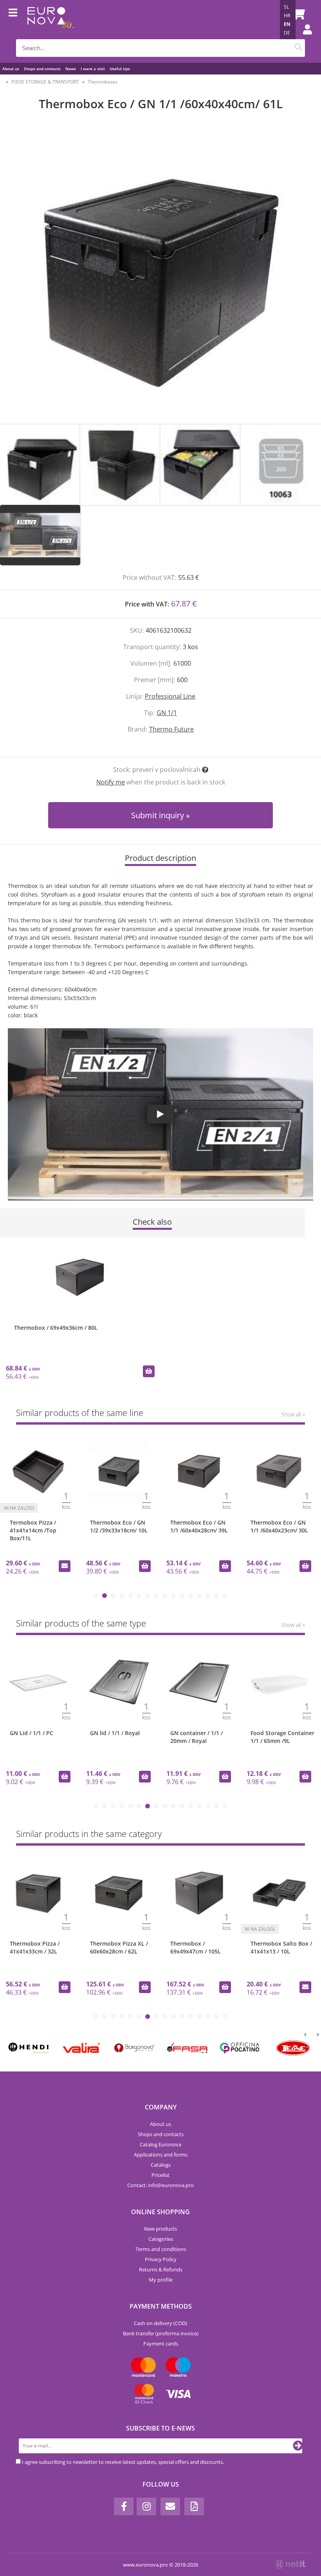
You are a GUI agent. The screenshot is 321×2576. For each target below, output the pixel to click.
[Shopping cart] (297, 14)
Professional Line (170, 696)
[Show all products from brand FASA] (187, 2048)
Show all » (293, 1414)
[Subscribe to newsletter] (298, 2446)
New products (160, 2229)
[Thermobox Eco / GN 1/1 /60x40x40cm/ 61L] (160, 276)
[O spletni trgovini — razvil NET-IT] (290, 2564)
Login (303, 37)
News (71, 69)
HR (287, 15)
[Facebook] (124, 2506)
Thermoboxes (103, 82)
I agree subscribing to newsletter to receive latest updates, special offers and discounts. (123, 2462)
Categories (161, 2239)
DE (287, 33)
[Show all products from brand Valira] (81, 2048)
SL (286, 7)
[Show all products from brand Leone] (293, 2048)
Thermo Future (171, 729)
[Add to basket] (149, 1371)
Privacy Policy (161, 2259)
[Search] (298, 48)
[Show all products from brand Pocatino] (240, 2048)
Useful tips (120, 69)
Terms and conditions (161, 2249)
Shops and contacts (42, 69)
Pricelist (160, 2175)
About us (11, 69)
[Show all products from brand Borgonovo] (134, 2048)
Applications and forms (161, 2155)
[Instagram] (146, 2506)
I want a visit (93, 69)
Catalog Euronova (160, 2144)
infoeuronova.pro (171, 2185)
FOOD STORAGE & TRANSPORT (45, 82)
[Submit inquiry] (65, 1566)
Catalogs (161, 2165)
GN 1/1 (167, 713)
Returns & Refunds (161, 2269)
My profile (161, 2280)
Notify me (111, 782)
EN (287, 24)
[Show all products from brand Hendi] (28, 2048)
